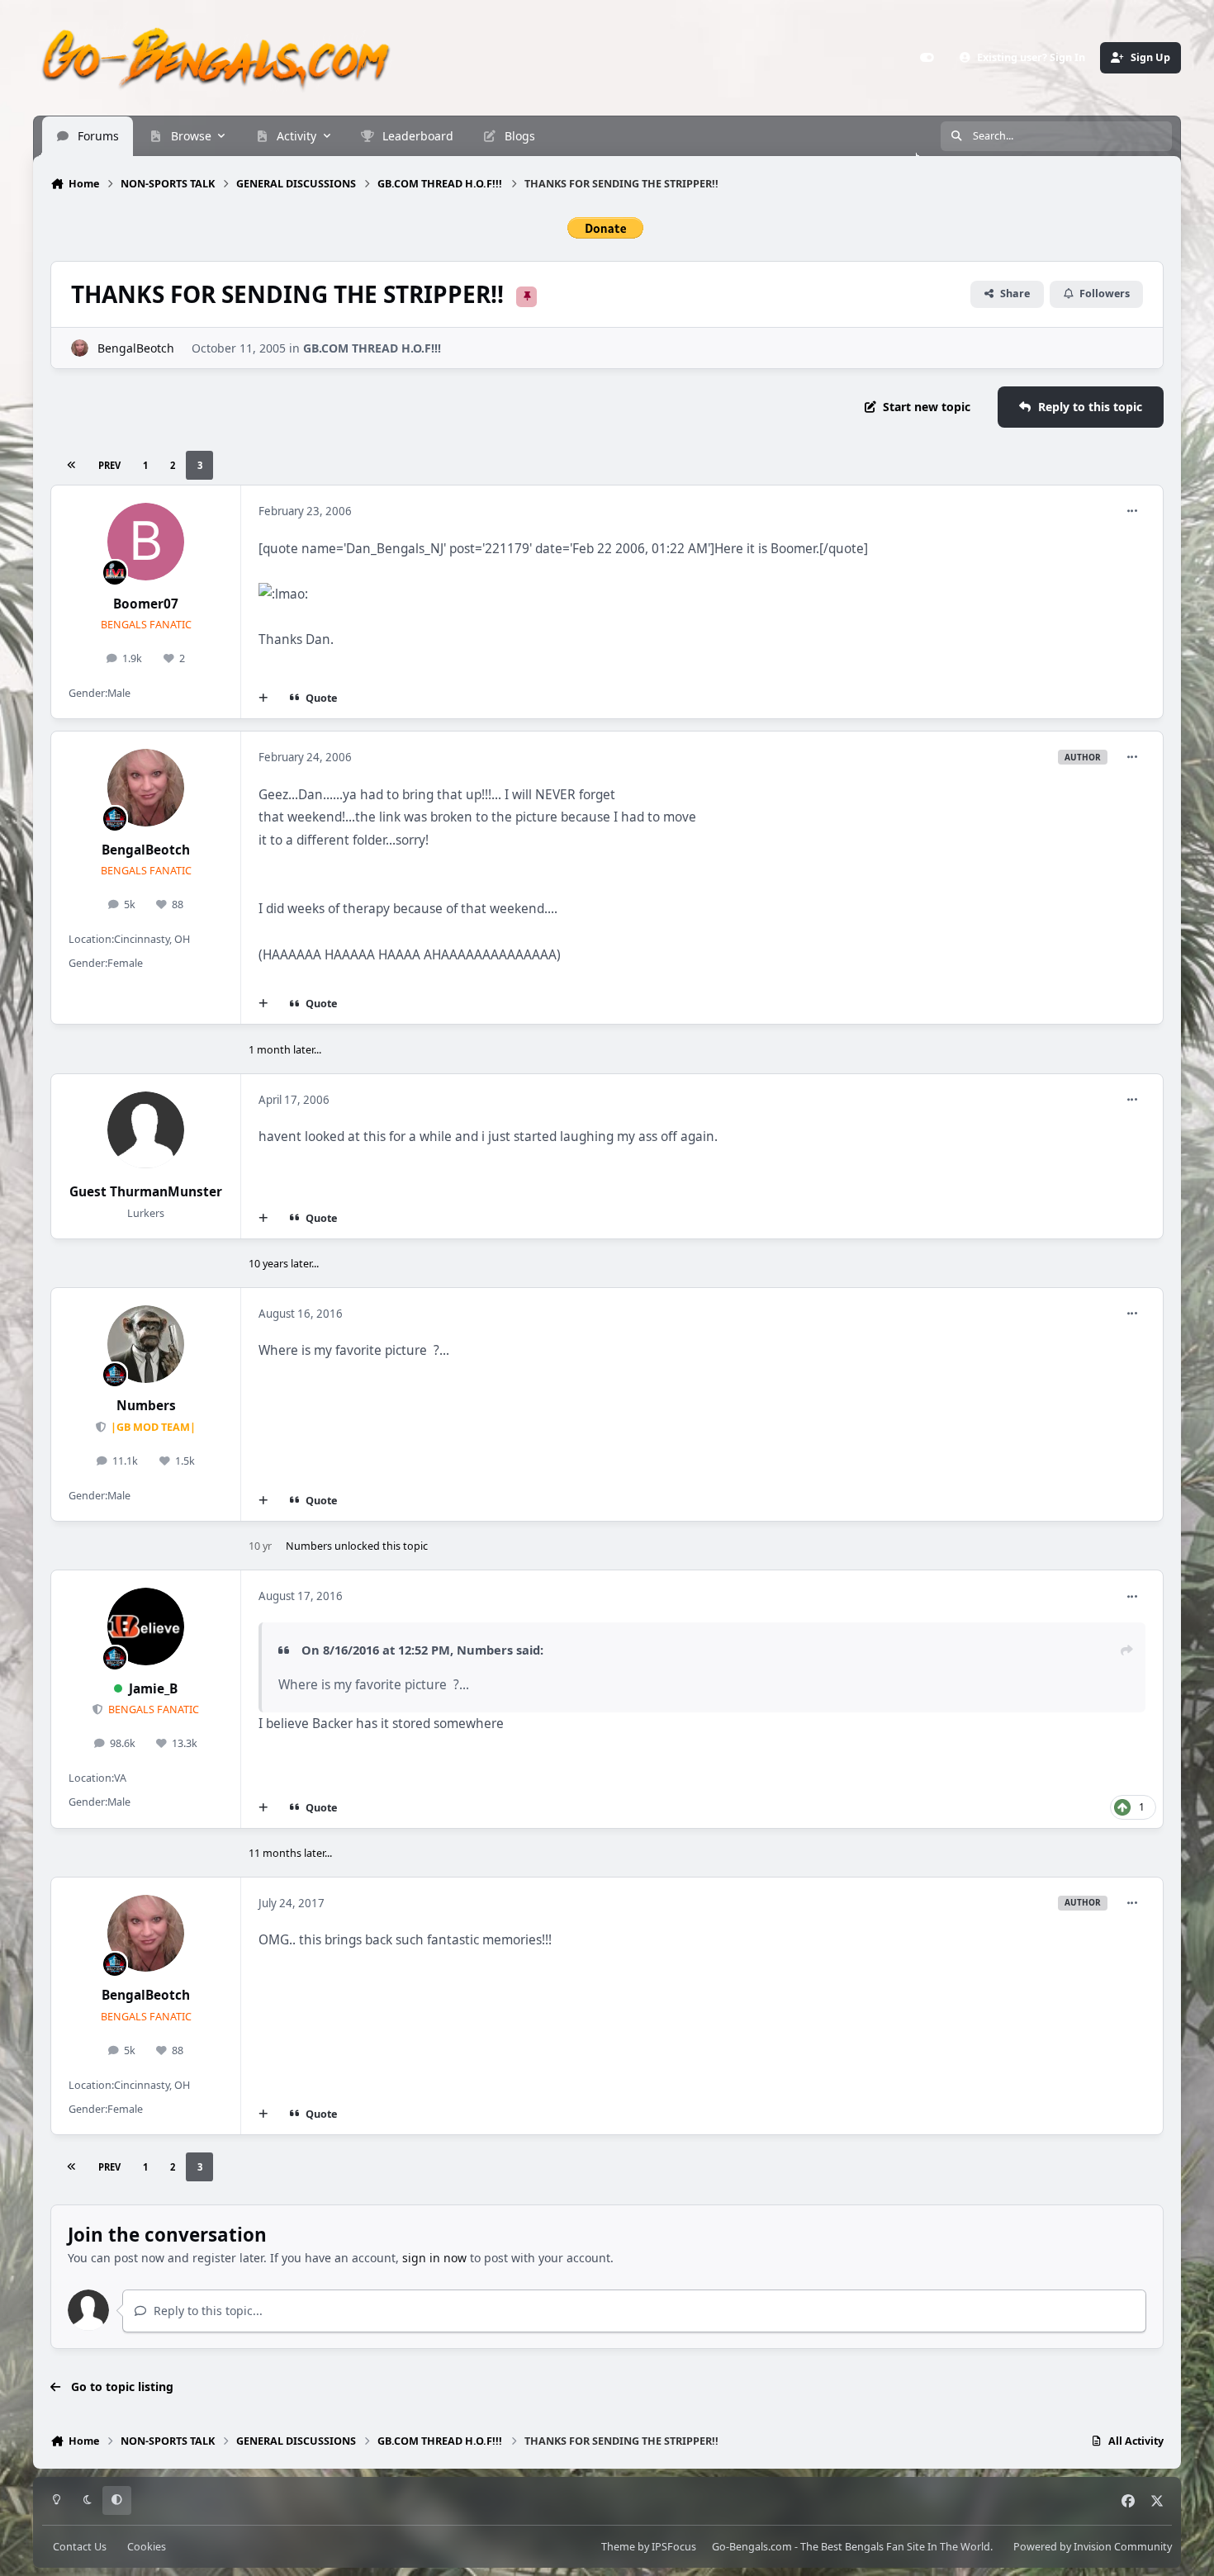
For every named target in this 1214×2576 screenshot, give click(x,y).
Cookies (147, 2547)
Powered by (1093, 2547)
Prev (109, 465)
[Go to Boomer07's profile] (146, 542)
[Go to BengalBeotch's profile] (80, 348)
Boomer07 (146, 604)
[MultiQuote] (263, 698)
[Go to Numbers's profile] (146, 1344)
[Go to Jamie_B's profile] (146, 1627)
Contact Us (80, 2547)
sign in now (434, 2258)
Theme (618, 2547)
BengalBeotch (136, 348)
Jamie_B (153, 1689)
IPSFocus (674, 2547)
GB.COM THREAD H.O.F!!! (372, 348)
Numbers (146, 1406)
